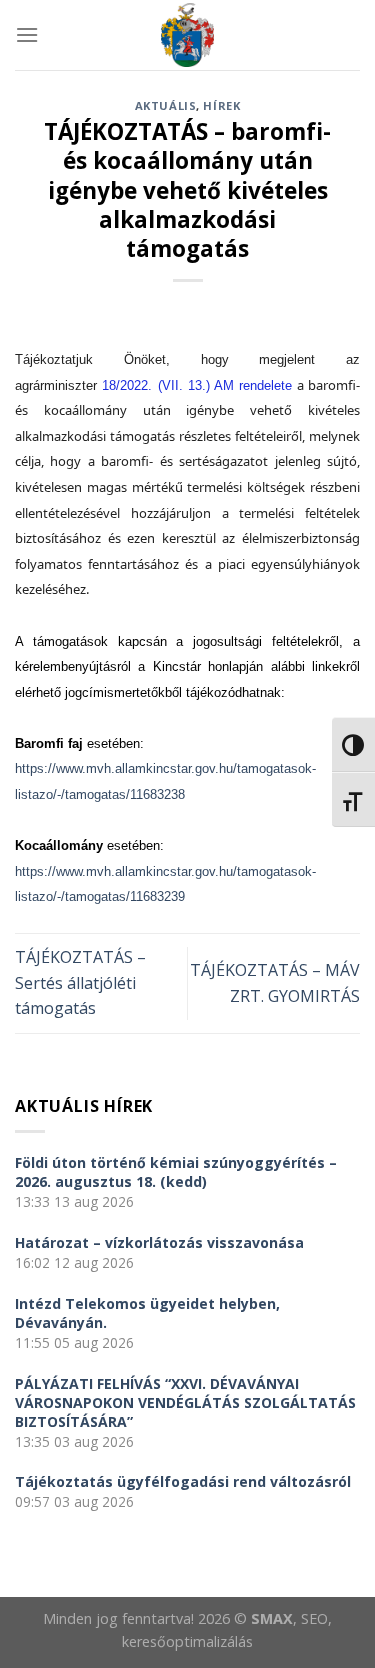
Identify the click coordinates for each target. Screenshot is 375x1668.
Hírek (221, 105)
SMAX (272, 1618)
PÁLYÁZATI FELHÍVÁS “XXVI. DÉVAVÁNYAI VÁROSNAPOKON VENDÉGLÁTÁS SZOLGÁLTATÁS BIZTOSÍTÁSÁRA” (185, 1402)
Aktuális (165, 105)
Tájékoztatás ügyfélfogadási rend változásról (183, 1481)
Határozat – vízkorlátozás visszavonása (159, 1242)
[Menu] (27, 34)
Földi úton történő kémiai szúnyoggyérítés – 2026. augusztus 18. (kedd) (176, 1172)
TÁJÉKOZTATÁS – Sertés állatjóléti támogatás (80, 982)
